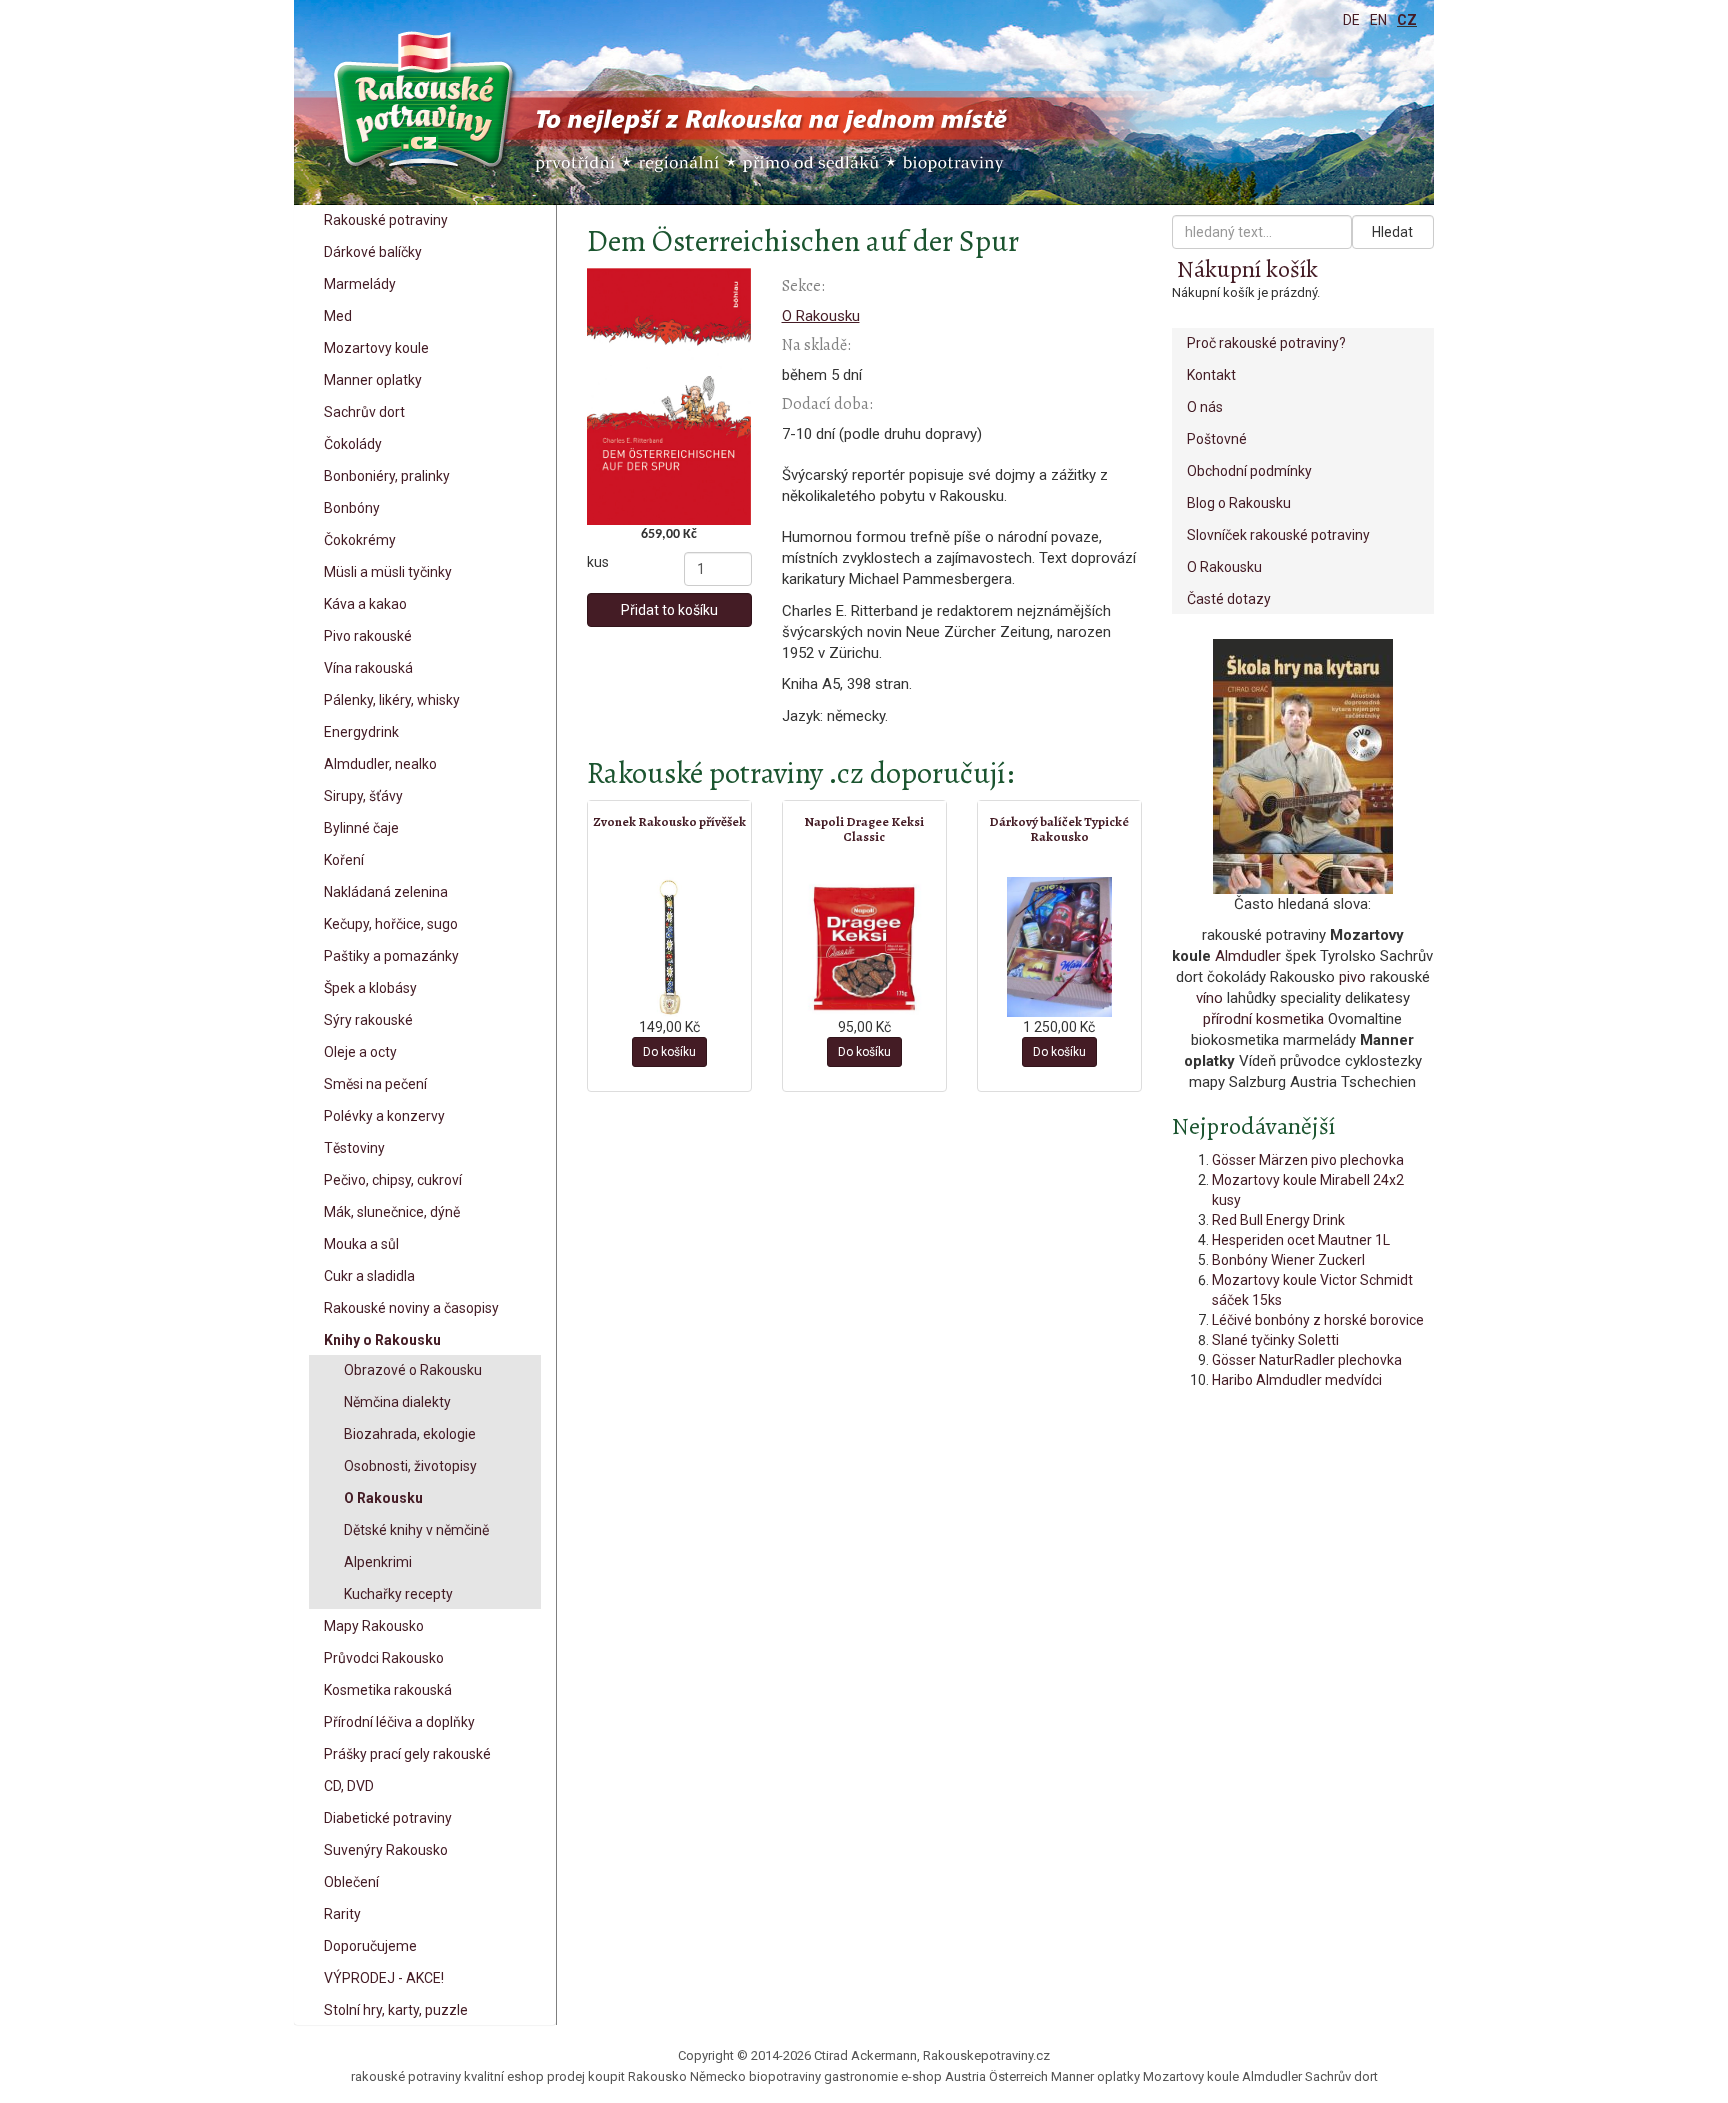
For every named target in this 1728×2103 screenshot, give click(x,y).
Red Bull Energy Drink (1278, 1220)
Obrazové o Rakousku (413, 1370)
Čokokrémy (360, 540)
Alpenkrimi (378, 1562)
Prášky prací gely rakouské (407, 1754)
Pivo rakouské (368, 636)
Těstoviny (354, 1148)
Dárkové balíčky (373, 252)
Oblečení (351, 1882)
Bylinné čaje (361, 828)
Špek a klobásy (370, 988)
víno (1209, 998)
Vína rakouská (368, 668)
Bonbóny (352, 508)
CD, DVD (349, 1786)
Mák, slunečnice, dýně (392, 1212)
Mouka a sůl (361, 1244)
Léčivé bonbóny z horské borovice (1318, 1320)
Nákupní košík (1247, 269)
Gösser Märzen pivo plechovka (1308, 1160)
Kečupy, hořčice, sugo (391, 924)
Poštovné (1217, 439)
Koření (344, 860)
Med (338, 316)
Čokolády (353, 444)
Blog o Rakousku (1239, 503)
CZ (1407, 20)
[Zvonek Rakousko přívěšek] (669, 947)
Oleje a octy (360, 1052)
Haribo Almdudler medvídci (1297, 1380)
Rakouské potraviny (386, 220)
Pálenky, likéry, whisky (392, 700)
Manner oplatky (373, 380)
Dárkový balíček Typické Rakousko (1059, 828)
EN (1378, 20)
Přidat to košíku (669, 610)
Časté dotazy (1229, 599)
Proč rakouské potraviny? (1266, 343)
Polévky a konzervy (384, 1116)
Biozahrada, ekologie (410, 1434)
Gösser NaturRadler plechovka (1307, 1360)
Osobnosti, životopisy (410, 1466)
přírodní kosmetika (1263, 1019)
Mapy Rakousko (374, 1626)
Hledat (1392, 232)
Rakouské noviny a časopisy (411, 1308)
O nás (1205, 407)
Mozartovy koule (376, 348)
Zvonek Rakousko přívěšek (669, 821)
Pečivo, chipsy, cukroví (393, 1180)
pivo (1352, 977)
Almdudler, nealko (380, 764)
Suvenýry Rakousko (386, 1850)
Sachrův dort (364, 412)
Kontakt (1211, 375)
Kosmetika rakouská (388, 1690)
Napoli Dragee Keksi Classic (864, 828)
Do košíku (669, 1052)
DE (1351, 20)
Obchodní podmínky (1249, 471)
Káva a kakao (365, 604)
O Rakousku (383, 1498)
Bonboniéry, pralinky (387, 476)
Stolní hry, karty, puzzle (396, 2010)
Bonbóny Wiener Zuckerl (1288, 1260)
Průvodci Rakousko (384, 1658)
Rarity (342, 1914)
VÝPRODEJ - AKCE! (384, 1978)
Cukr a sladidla (369, 1276)
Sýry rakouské (368, 1020)
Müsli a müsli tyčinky (388, 572)
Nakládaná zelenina (386, 892)
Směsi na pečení (375, 1084)
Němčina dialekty (397, 1402)
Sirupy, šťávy (363, 796)
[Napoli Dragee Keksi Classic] (864, 947)
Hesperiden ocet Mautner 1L (1301, 1240)
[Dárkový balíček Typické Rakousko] (1059, 947)
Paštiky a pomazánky (391, 956)
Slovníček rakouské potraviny (1278, 535)
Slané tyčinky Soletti (1275, 1340)
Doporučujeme (370, 1946)
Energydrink (361, 732)
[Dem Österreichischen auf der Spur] (669, 396)
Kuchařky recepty (398, 1594)
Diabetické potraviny (388, 1818)
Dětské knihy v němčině (416, 1530)
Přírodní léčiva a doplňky (399, 1722)
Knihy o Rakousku (382, 1340)
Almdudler (1248, 956)
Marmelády (360, 284)
